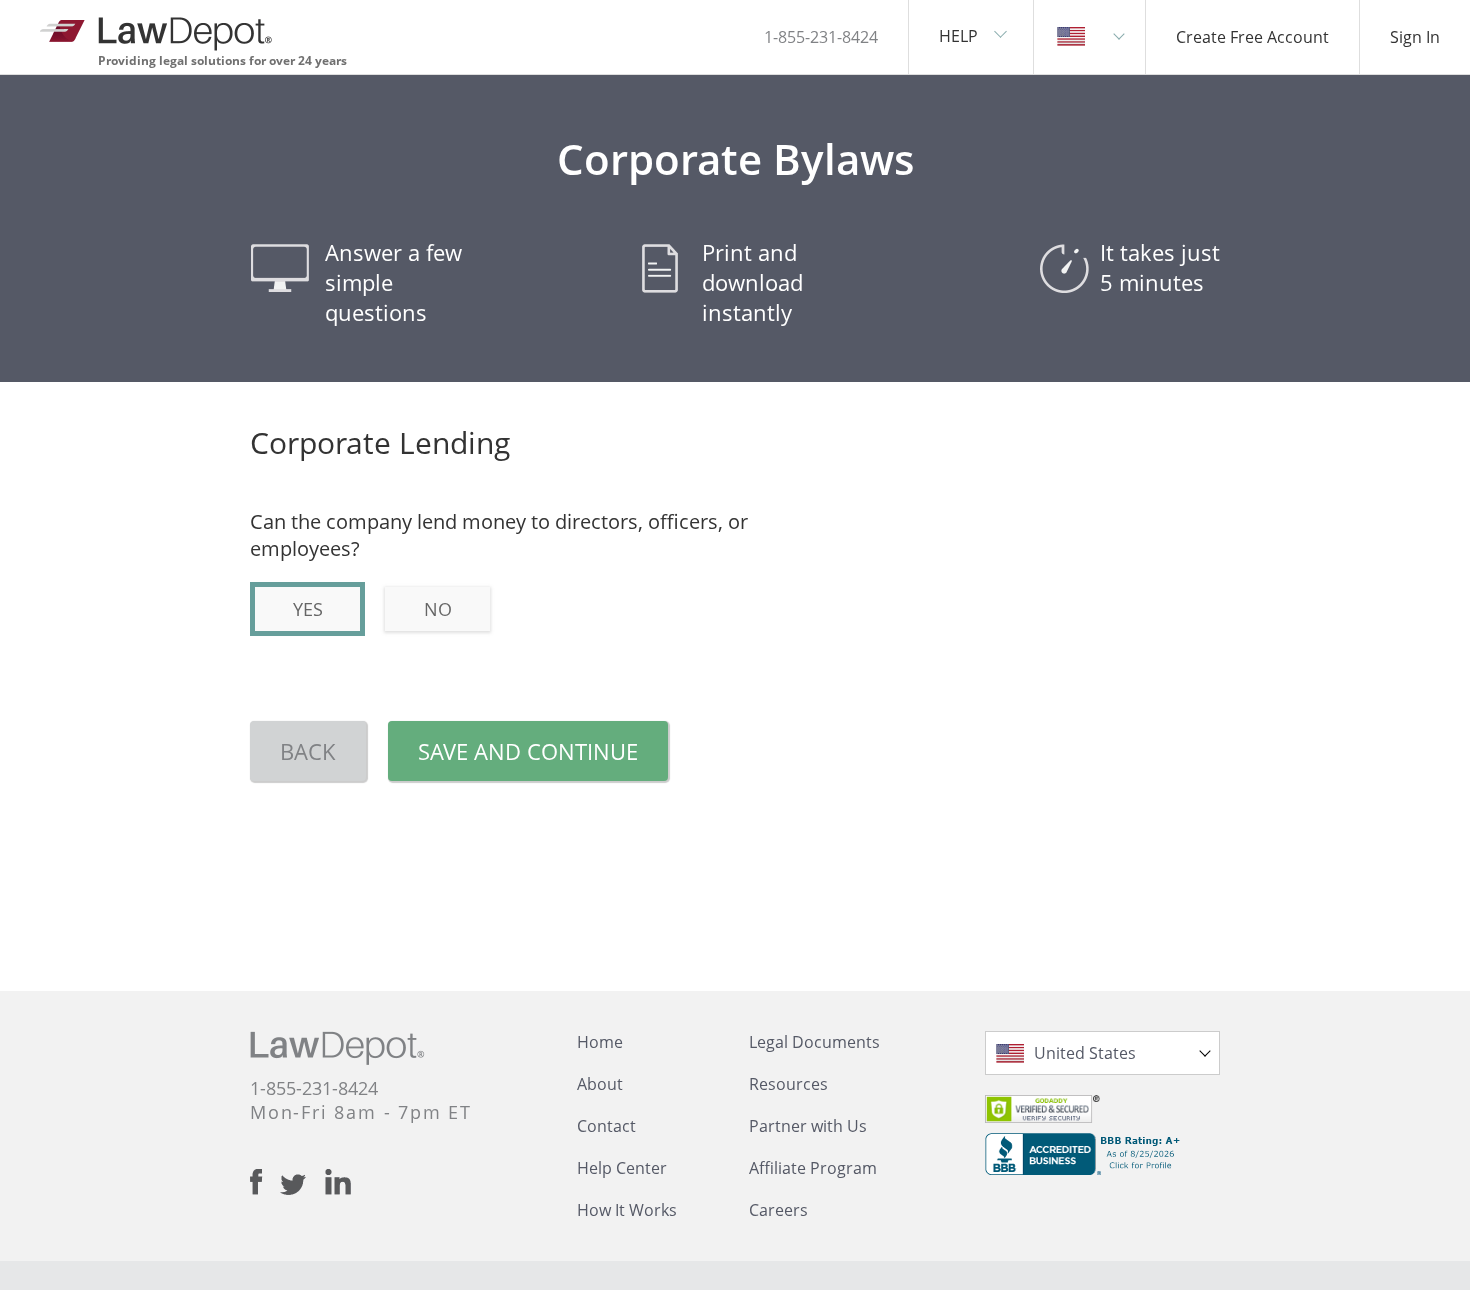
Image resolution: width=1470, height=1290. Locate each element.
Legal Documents (814, 1042)
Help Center (622, 1168)
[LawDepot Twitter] (302, 1184)
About (600, 1084)
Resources (788, 1084)
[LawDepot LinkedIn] (338, 1182)
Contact (606, 1126)
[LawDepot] (157, 29)
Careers (778, 1210)
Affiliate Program (813, 1168)
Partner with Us (808, 1126)
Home (600, 1042)
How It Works (627, 1210)
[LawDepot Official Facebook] (265, 1182)
